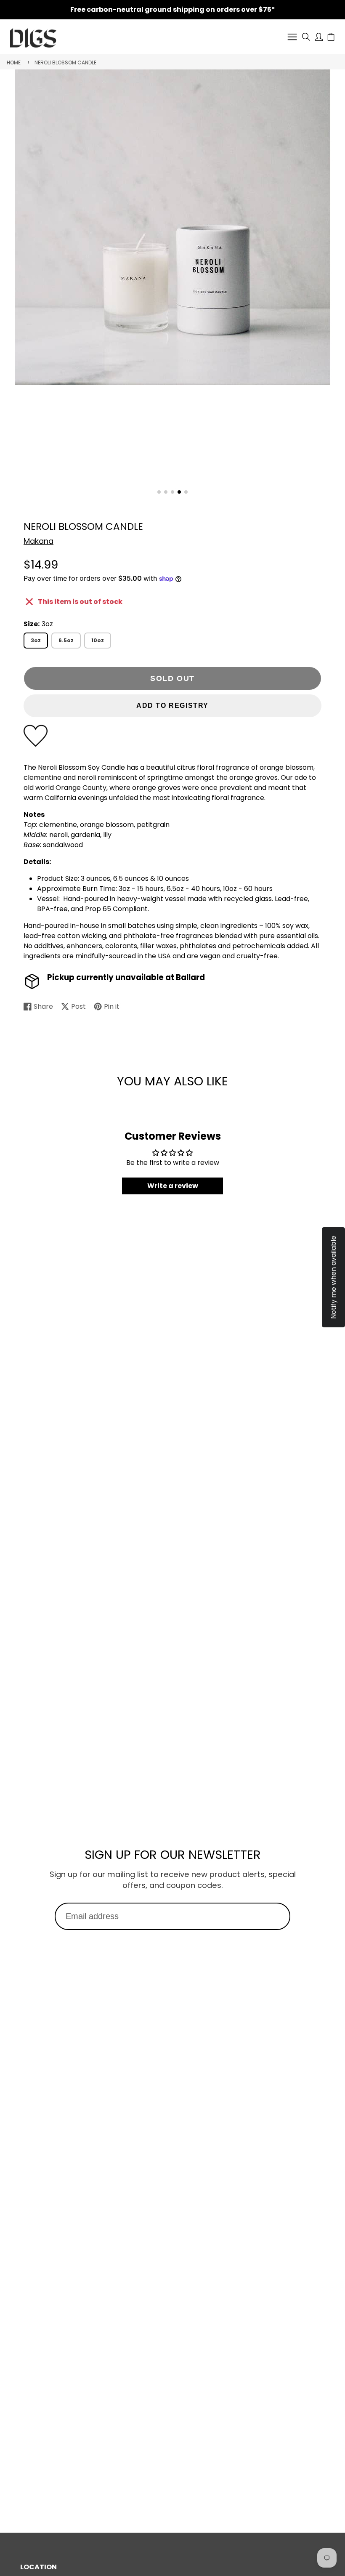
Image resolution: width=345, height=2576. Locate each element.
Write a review (173, 1186)
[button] (159, 492)
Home (14, 62)
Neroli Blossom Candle (65, 62)
